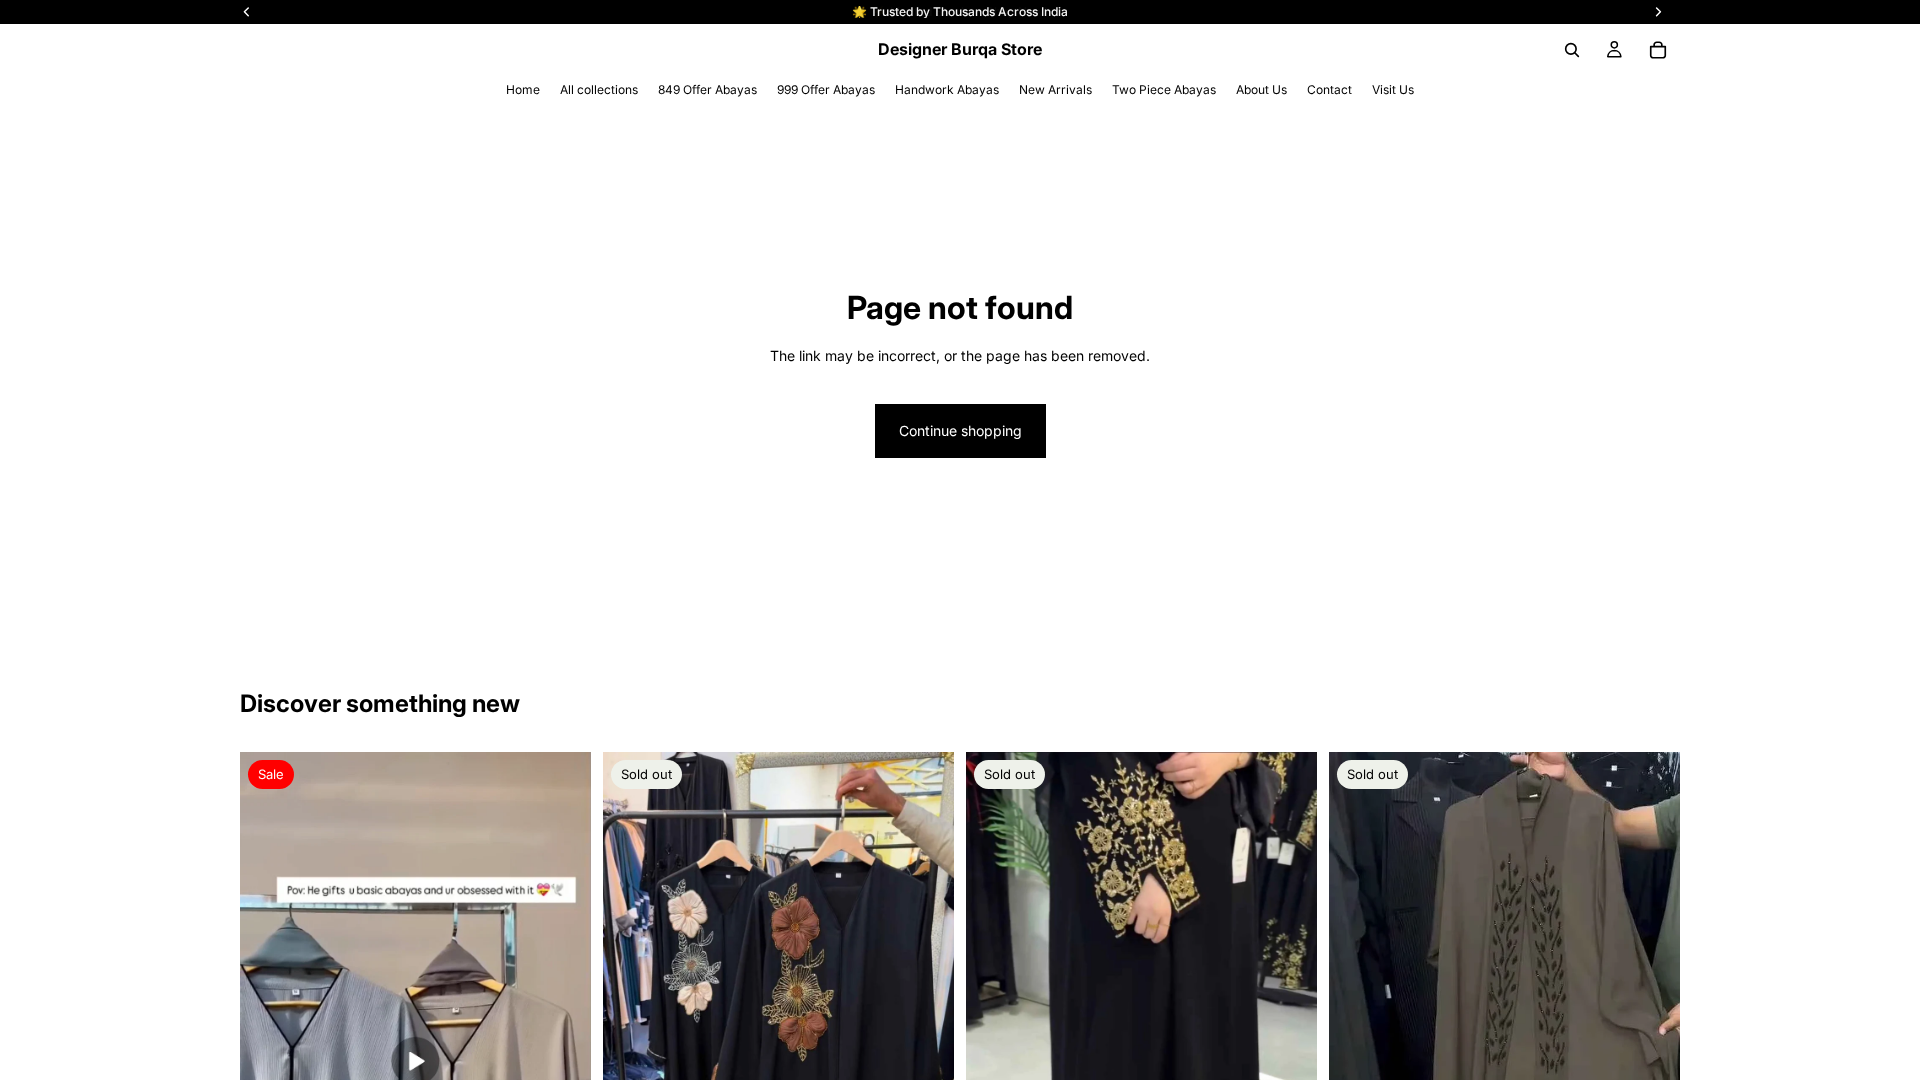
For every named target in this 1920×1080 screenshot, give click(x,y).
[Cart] (1658, 50)
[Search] (1572, 50)
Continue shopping (960, 430)
